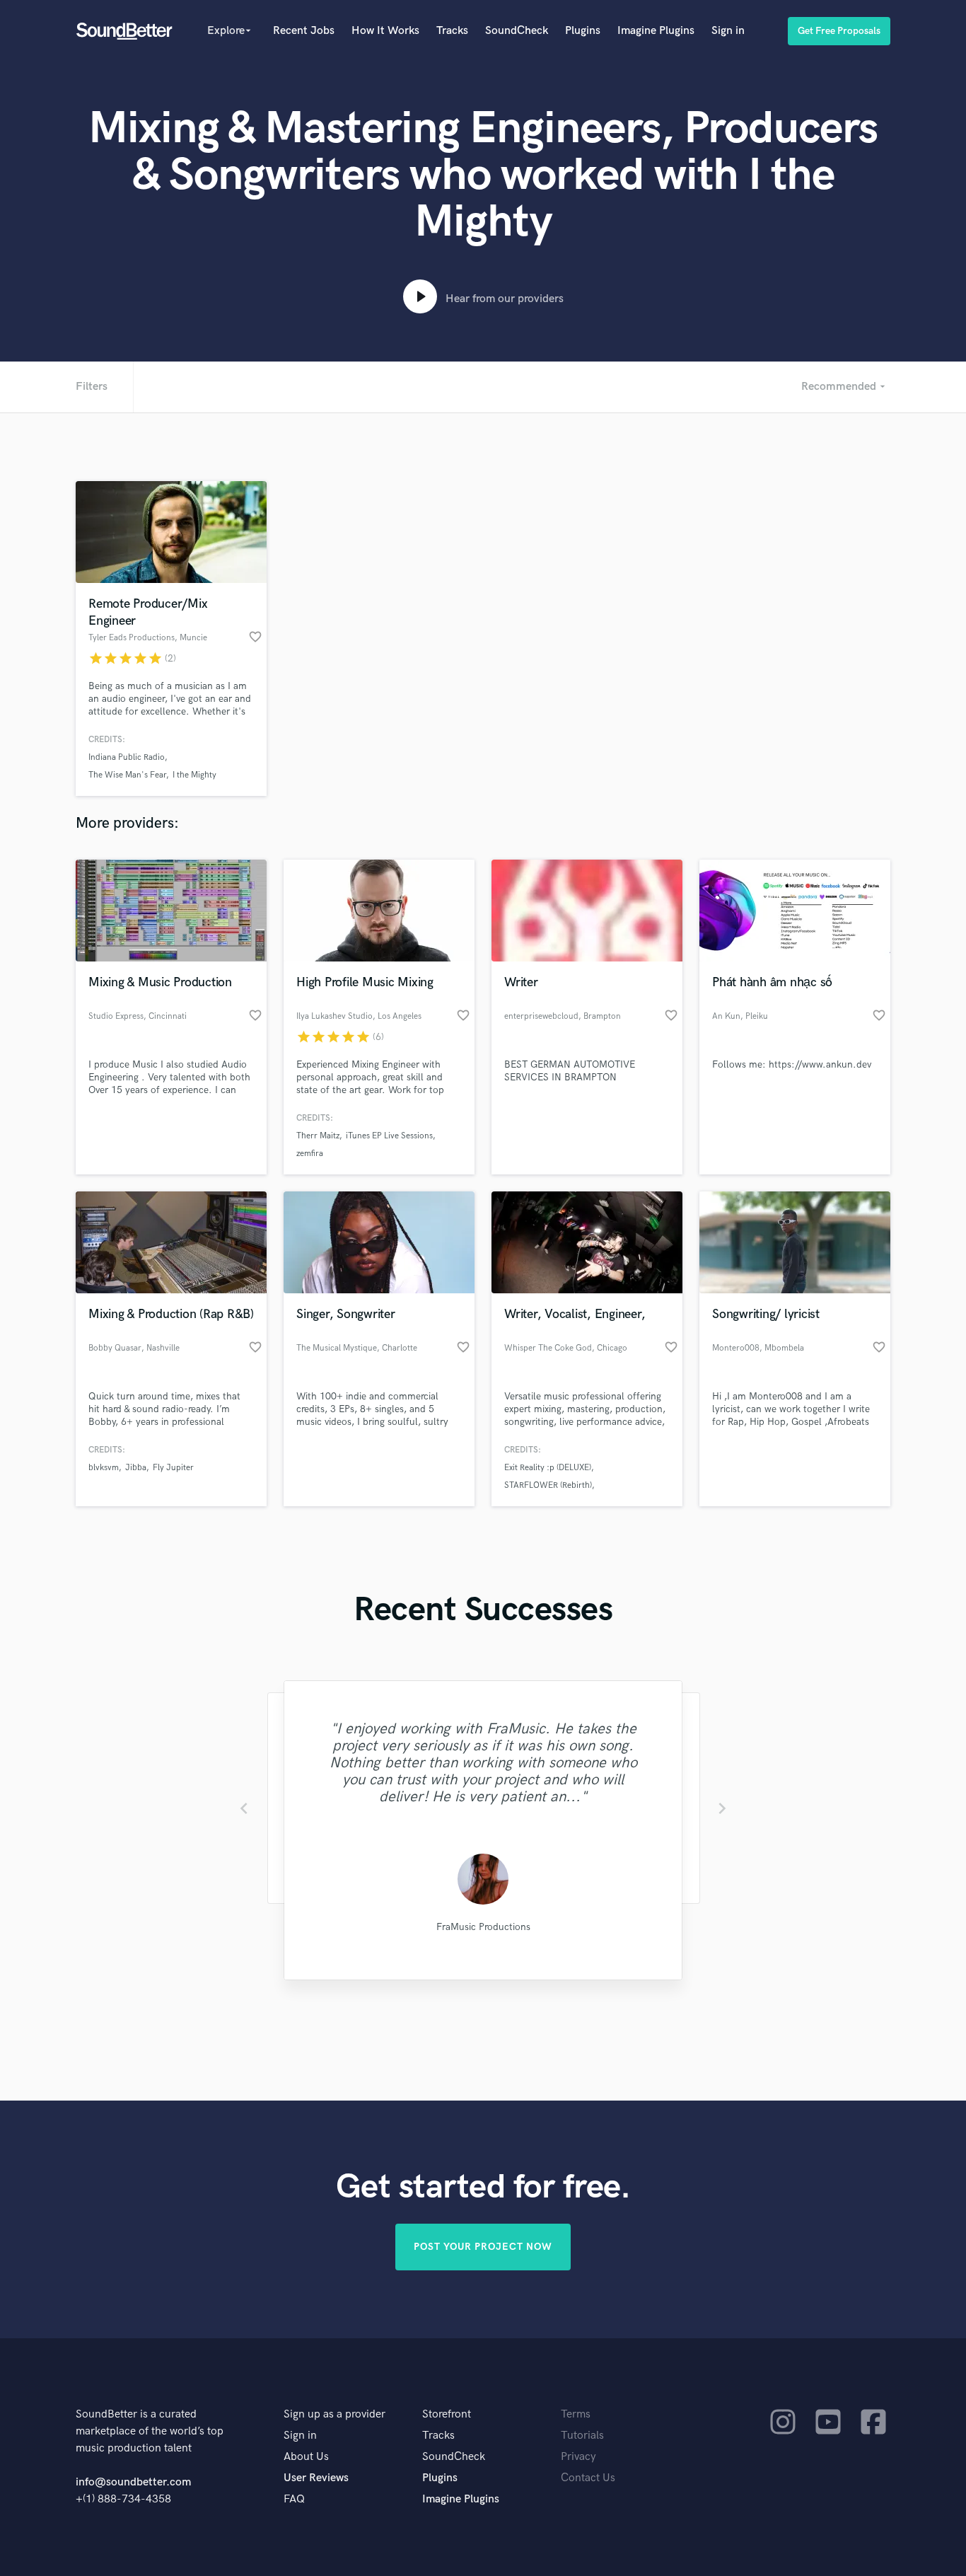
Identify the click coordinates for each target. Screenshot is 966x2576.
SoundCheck (517, 31)
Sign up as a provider (334, 2414)
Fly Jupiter (173, 1468)
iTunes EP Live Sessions (389, 1136)
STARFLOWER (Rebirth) (548, 1485)
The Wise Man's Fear (127, 775)
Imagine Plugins (656, 31)
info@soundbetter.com (133, 2482)
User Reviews (316, 2478)
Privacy (578, 2457)
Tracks (452, 31)
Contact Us (588, 2478)
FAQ (294, 2499)
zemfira (310, 1154)
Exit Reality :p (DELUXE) (548, 1468)
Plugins (583, 31)
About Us (306, 2457)
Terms (576, 2414)
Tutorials (582, 2436)
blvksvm (104, 1468)
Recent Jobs (304, 31)
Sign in (728, 31)
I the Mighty (194, 775)
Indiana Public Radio (127, 757)
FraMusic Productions (483, 1927)
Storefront (447, 2414)
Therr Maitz (318, 1136)
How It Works (385, 31)
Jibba (136, 1468)
